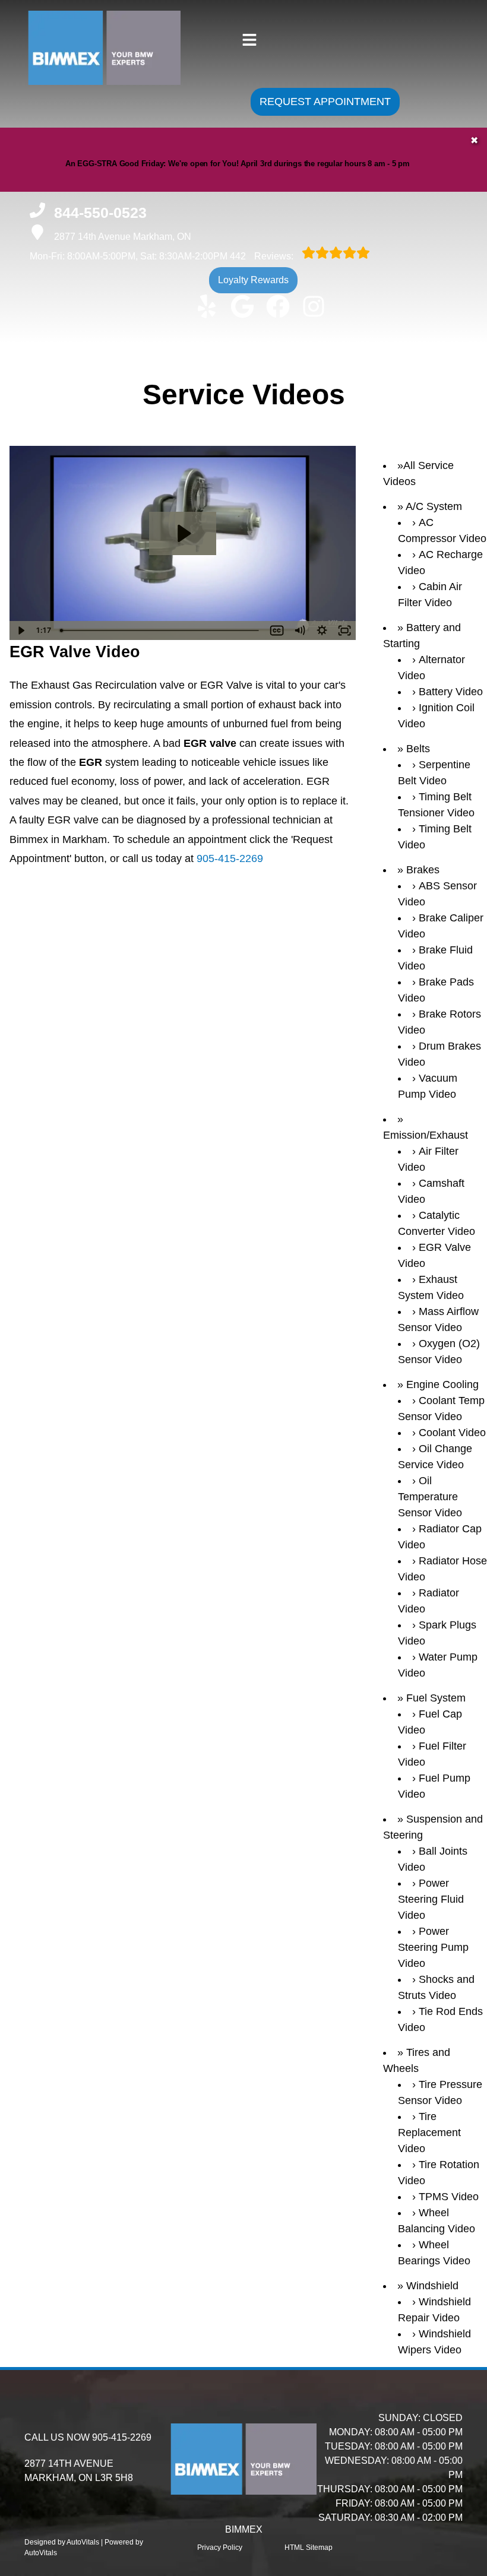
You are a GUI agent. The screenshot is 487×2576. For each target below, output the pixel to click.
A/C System (434, 506)
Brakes (423, 870)
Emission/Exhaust (426, 1135)
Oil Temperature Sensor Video (430, 1497)
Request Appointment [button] (325, 102)
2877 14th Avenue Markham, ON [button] (123, 237)
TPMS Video (449, 2197)
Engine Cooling (442, 1384)
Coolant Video (452, 1433)
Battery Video (451, 692)
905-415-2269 (230, 858)
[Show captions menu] (277, 630)
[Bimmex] (82, 79)
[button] (207, 306)
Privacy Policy (220, 2548)
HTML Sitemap (309, 2548)
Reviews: (263, 256)
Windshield (432, 2286)
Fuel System (436, 1698)
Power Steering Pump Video (433, 1947)
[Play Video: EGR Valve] (183, 533)
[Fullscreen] (344, 630)
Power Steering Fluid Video (431, 1899)
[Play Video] (21, 630)
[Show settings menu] (322, 630)
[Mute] (299, 630)
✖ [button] (474, 140)
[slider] (160, 630)
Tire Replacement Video (429, 2133)
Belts (418, 749)
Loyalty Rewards (253, 280)
